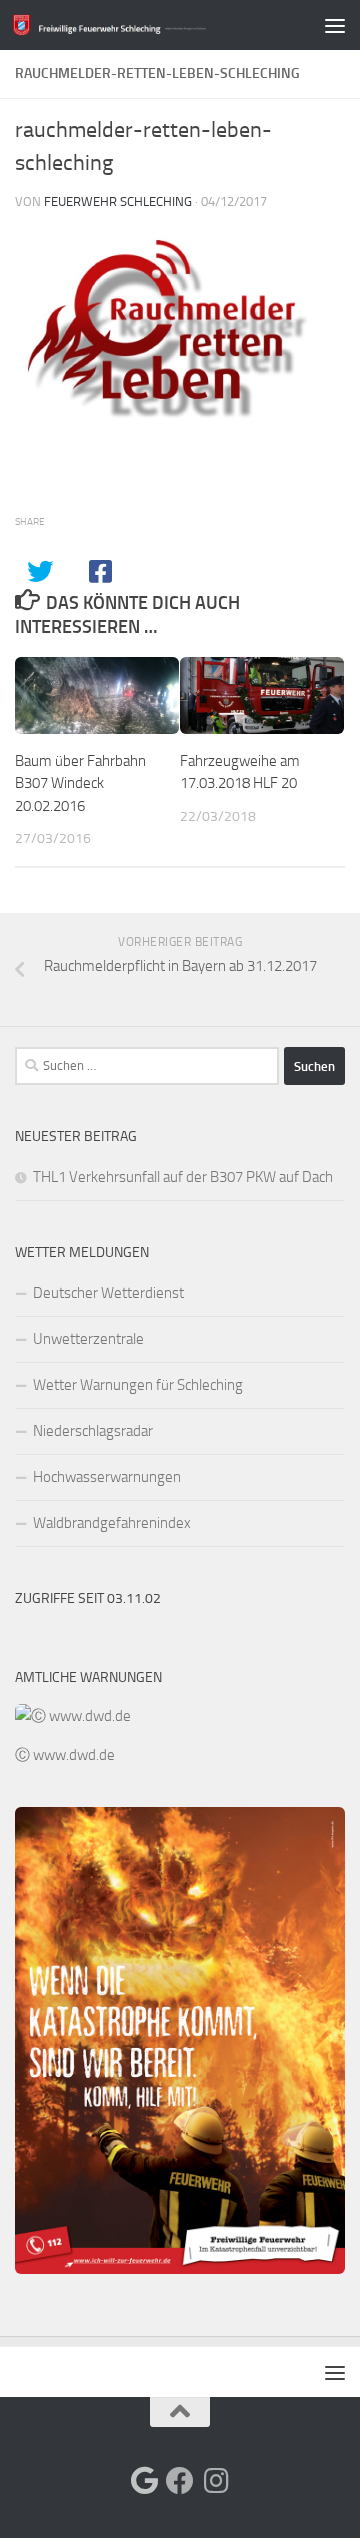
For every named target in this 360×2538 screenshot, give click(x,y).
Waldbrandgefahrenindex (112, 1523)
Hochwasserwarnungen (107, 1477)
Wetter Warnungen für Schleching (138, 1385)
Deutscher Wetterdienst (108, 1293)
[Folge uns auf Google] (144, 2481)
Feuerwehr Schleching (118, 201)
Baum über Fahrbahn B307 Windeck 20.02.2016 (80, 783)
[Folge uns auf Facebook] (180, 2481)
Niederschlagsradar (93, 1431)
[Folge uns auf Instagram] (216, 2481)
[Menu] (335, 25)
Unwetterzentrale (88, 1339)
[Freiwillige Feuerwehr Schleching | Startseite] (142, 24)
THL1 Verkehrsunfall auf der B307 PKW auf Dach (183, 1177)
